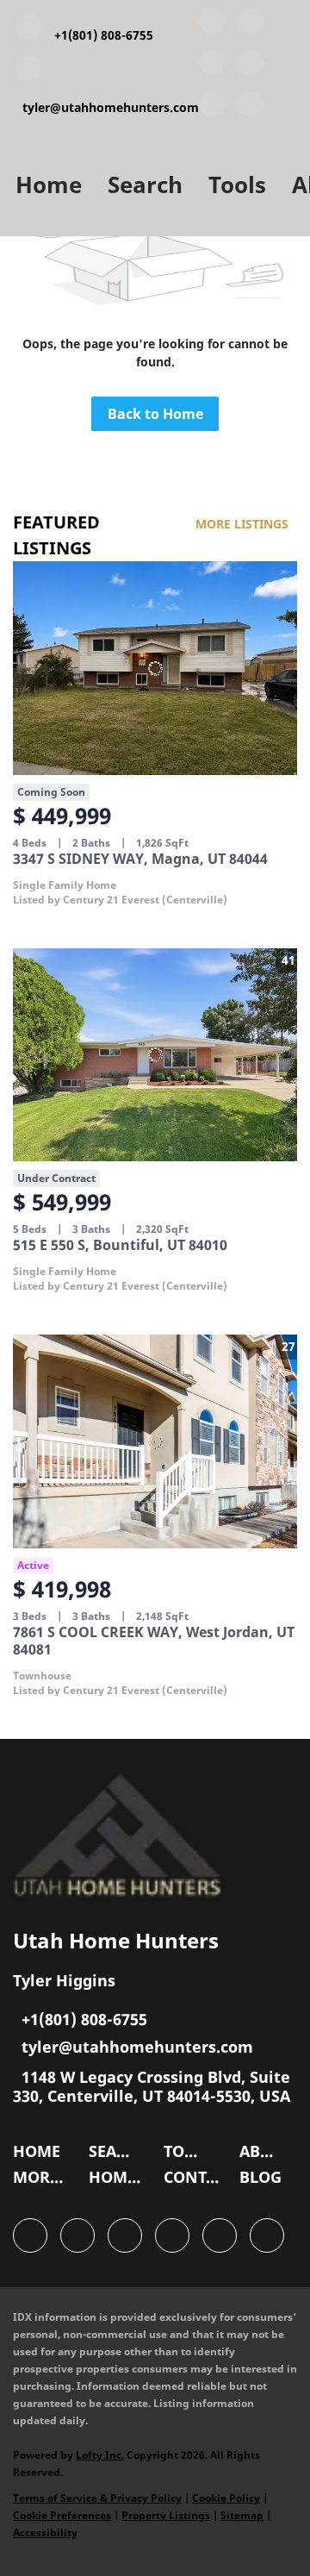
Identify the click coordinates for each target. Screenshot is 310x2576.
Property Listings (166, 2515)
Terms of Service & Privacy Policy (97, 2498)
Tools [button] (237, 184)
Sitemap (242, 2515)
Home (49, 184)
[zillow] (251, 66)
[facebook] (212, 25)
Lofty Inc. (100, 2455)
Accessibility (45, 2532)
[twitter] (212, 66)
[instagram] (212, 108)
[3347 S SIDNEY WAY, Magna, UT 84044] (155, 668)
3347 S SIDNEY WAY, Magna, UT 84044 (140, 859)
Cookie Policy (226, 2498)
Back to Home (155, 414)
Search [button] (145, 184)
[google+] (251, 108)
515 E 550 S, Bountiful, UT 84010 (120, 1245)
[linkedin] (251, 25)
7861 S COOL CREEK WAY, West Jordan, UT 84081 (154, 1641)
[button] (41, 2155)
